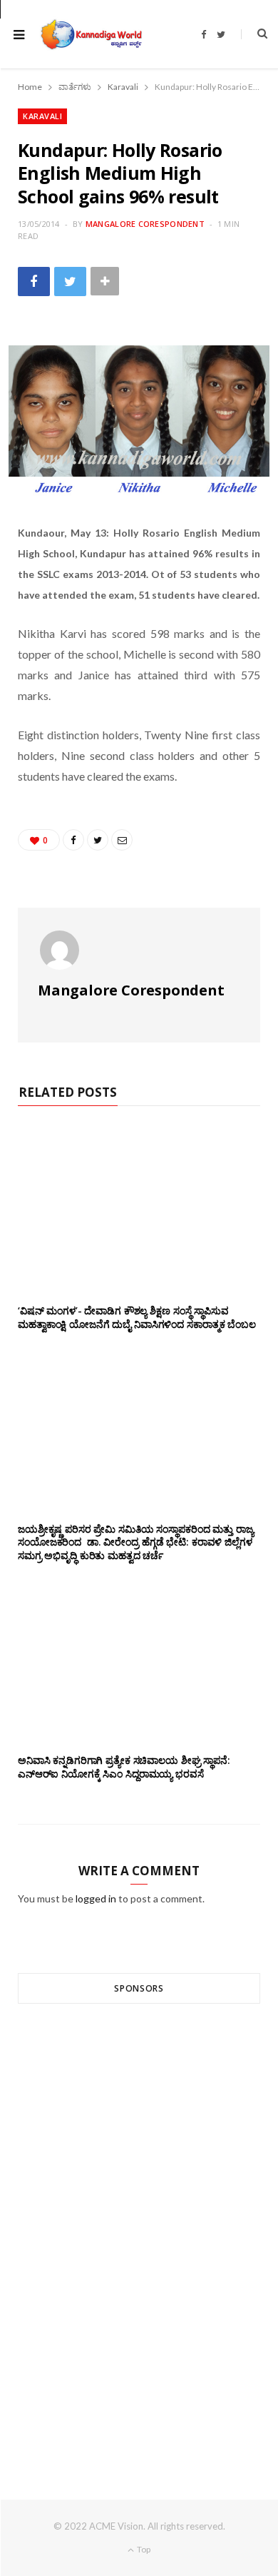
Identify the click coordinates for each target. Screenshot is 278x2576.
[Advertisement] (139, 2226)
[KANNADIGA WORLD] (91, 34)
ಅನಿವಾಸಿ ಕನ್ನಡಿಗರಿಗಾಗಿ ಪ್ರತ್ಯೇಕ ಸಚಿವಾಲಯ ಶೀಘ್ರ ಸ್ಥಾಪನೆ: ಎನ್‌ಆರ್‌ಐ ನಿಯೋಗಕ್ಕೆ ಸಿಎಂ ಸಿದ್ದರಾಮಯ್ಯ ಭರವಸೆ (124, 1767)
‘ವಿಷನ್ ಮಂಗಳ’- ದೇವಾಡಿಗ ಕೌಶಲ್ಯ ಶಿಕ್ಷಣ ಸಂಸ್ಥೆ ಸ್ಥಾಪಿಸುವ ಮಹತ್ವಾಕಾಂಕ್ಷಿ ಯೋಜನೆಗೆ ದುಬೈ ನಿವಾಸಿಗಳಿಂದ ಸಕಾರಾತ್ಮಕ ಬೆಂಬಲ (137, 1317)
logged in (96, 1898)
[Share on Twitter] (70, 282)
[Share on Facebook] (34, 282)
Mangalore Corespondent (145, 224)
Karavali (42, 116)
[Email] (122, 840)
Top (143, 2549)
